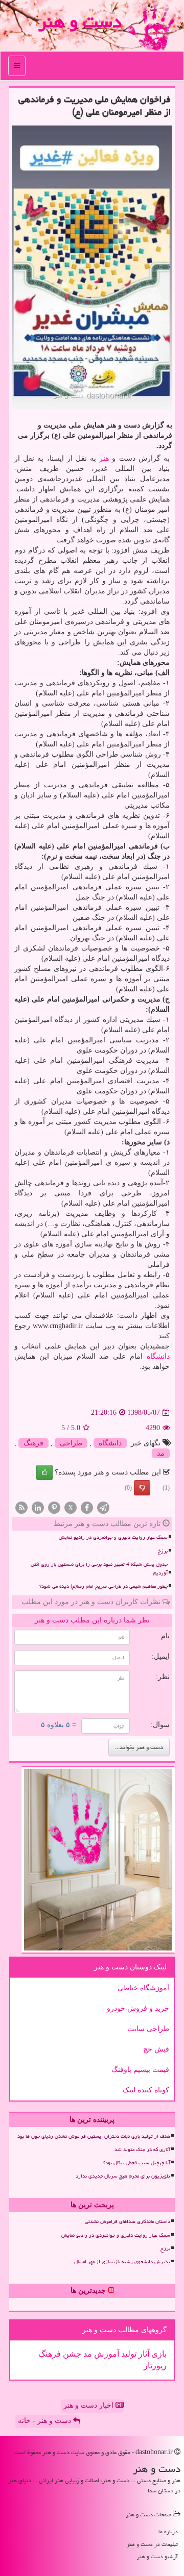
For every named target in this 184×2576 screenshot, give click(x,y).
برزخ (163, 1551)
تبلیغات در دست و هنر (152, 2544)
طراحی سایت (148, 2029)
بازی (158, 2354)
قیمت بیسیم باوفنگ (140, 2070)
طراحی (71, 1443)
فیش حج (156, 2049)
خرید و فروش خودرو (138, 2008)
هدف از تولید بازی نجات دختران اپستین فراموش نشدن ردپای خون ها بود (94, 2136)
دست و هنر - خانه (45, 2421)
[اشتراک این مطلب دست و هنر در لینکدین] (38, 1507)
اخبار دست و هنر (89, 2405)
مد (161, 1453)
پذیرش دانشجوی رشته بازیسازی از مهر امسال (122, 2262)
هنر (104, 458)
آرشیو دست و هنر (157, 2556)
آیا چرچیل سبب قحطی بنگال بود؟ (137, 2163)
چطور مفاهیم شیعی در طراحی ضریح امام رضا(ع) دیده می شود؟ (103, 1586)
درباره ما (168, 2531)
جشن (71, 2354)
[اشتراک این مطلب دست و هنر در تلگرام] (103, 1507)
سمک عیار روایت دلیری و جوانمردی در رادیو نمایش (113, 1537)
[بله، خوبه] (44, 1472)
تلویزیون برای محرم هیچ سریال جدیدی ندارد (123, 2176)
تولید (128, 2354)
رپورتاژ (155, 2366)
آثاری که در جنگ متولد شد (142, 2149)
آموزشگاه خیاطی (143, 1988)
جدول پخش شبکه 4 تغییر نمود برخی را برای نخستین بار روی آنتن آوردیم (99, 1569)
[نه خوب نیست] (142, 1488)
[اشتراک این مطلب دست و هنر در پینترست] (54, 1507)
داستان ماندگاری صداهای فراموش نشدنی (128, 2221)
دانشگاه (158, 1356)
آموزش (106, 2354)
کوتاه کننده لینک (146, 2090)
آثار (143, 2354)
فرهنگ (33, 1443)
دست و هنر (80, 22)
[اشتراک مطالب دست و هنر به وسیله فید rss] (21, 1507)
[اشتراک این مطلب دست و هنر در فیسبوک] (87, 1507)
